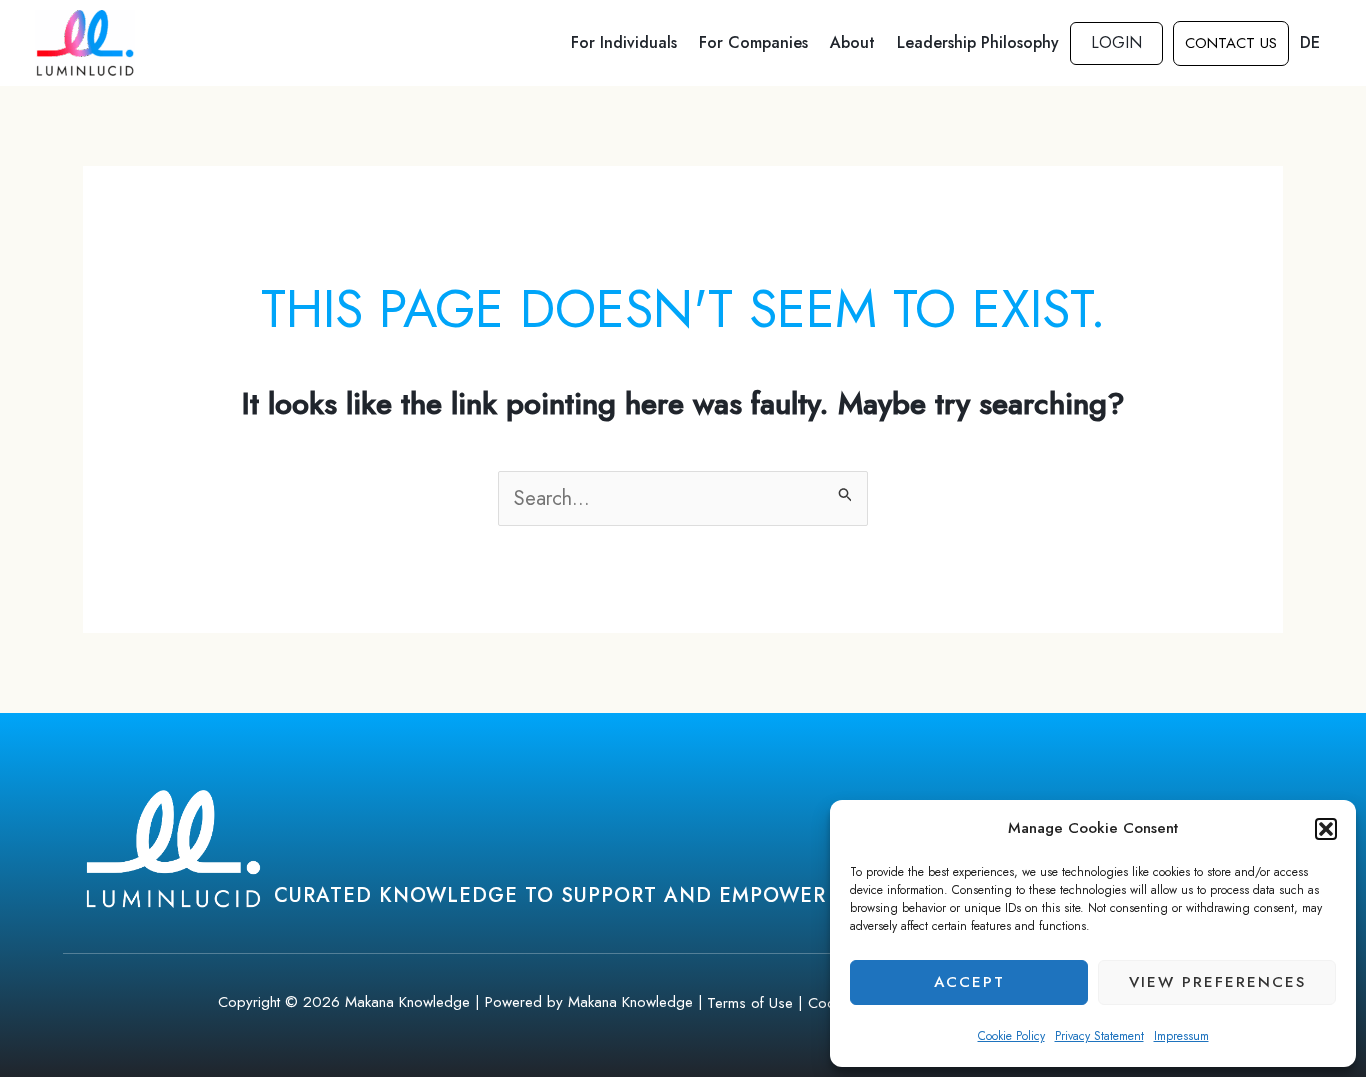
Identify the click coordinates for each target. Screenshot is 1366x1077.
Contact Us (1231, 43)
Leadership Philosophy (978, 42)
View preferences (1217, 982)
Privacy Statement (1099, 1036)
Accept (969, 982)
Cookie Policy (1011, 1036)
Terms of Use (750, 1003)
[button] (1326, 829)
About (852, 42)
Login (1116, 42)
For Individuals (624, 42)
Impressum (1181, 1036)
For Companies (753, 42)
